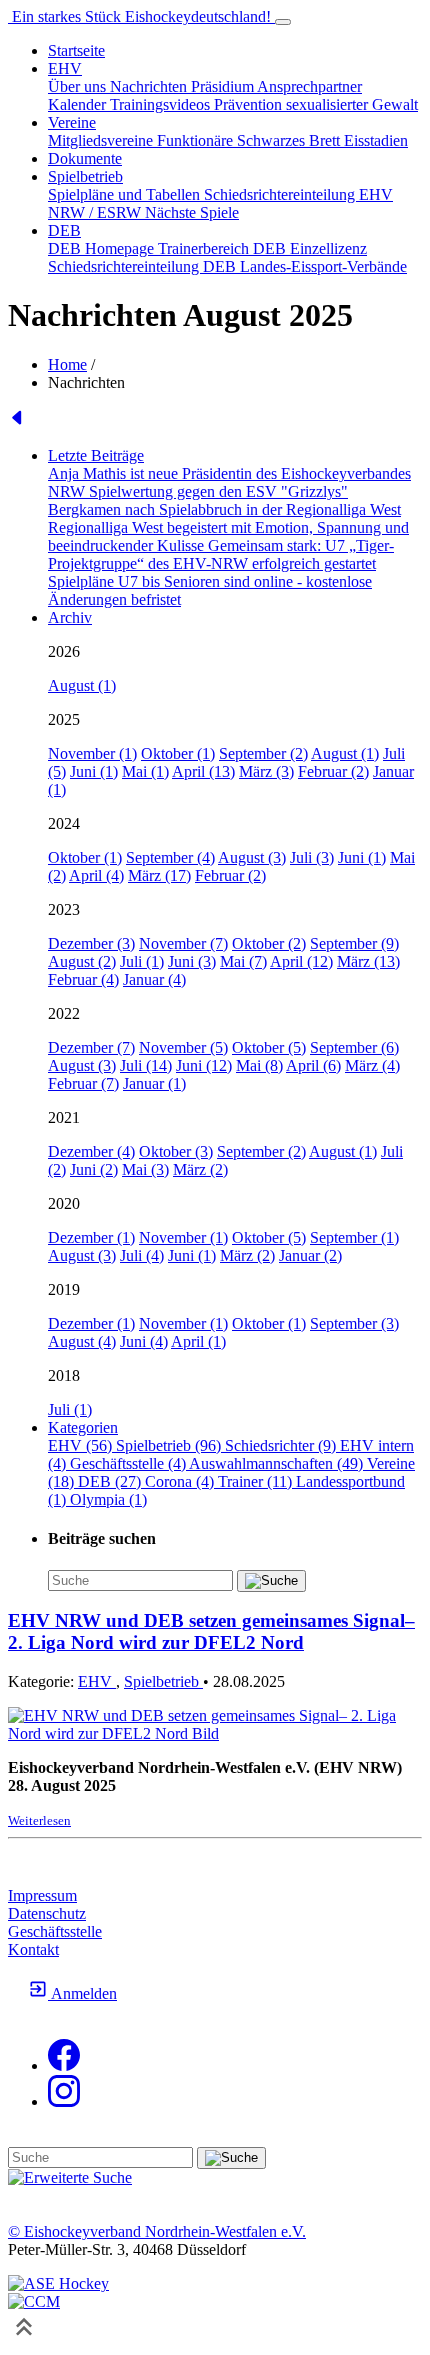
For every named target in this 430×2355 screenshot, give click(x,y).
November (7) (183, 943)
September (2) (263, 753)
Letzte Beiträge (96, 455)
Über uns (79, 86)
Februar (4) (83, 979)
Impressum (42, 1895)
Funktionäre (197, 140)
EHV (97, 1681)
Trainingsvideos (162, 104)
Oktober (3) (176, 1151)
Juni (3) (192, 961)
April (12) (301, 961)
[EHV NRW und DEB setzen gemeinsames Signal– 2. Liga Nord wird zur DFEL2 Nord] (215, 1733)
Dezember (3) (91, 943)
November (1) (92, 753)
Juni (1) (94, 771)
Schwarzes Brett (290, 140)
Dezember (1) (91, 1237)
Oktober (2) (269, 943)
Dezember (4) (91, 1151)
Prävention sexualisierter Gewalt (316, 104)
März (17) (159, 875)
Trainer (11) (257, 1481)
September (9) (354, 943)
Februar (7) (83, 1083)
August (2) (82, 961)
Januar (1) (154, 1083)
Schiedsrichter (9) (282, 1445)
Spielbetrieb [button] (85, 176)
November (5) (183, 1047)
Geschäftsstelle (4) (129, 1463)
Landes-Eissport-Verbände (323, 266)
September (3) (354, 1323)
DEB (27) (111, 1481)
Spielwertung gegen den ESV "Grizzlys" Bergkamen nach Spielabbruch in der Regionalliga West (224, 500)
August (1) (82, 685)
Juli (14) (146, 1065)
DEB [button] (64, 230)
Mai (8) (259, 1065)
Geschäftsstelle (55, 1931)
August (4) (82, 1341)
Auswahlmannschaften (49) (278, 1463)
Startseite (76, 50)
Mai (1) (145, 771)
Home (67, 364)
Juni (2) (94, 1169)
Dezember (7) (91, 1047)
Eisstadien (376, 140)
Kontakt (33, 1949)
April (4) (96, 875)
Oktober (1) (178, 753)
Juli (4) (142, 1255)
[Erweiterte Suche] (70, 2177)
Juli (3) (312, 857)
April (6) (313, 1065)
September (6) (354, 1047)
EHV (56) (82, 1445)
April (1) (198, 1341)
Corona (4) (181, 1481)
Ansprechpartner (309, 86)
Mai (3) (145, 1169)
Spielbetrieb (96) (170, 1445)
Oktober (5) (269, 1047)
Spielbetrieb (163, 1681)
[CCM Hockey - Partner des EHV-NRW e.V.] (34, 2301)
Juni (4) (144, 1341)
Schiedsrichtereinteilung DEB (144, 266)
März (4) (372, 1065)
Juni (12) (204, 1065)
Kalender (79, 104)
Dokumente (85, 158)
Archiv (70, 617)
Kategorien (83, 1427)
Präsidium (224, 86)
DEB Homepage (103, 248)
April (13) (203, 771)
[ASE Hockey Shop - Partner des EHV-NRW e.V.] (58, 2283)
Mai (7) (243, 961)
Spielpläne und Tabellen (126, 194)
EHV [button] (65, 68)
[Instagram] (64, 2101)
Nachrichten (150, 86)
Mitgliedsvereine (102, 140)
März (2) (200, 1169)
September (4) (170, 857)
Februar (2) (333, 771)
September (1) (354, 1237)
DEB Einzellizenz (310, 248)
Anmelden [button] (82, 1993)
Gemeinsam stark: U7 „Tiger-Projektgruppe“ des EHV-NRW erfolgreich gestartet (221, 554)
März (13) (368, 961)
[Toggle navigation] (283, 22)
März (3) (266, 771)
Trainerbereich (205, 248)
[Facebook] (64, 2065)
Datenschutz (47, 1913)
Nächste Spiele (192, 212)
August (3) (252, 857)
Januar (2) (310, 1255)
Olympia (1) (108, 1499)
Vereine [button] (72, 122)
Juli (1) (142, 961)
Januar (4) (154, 979)
